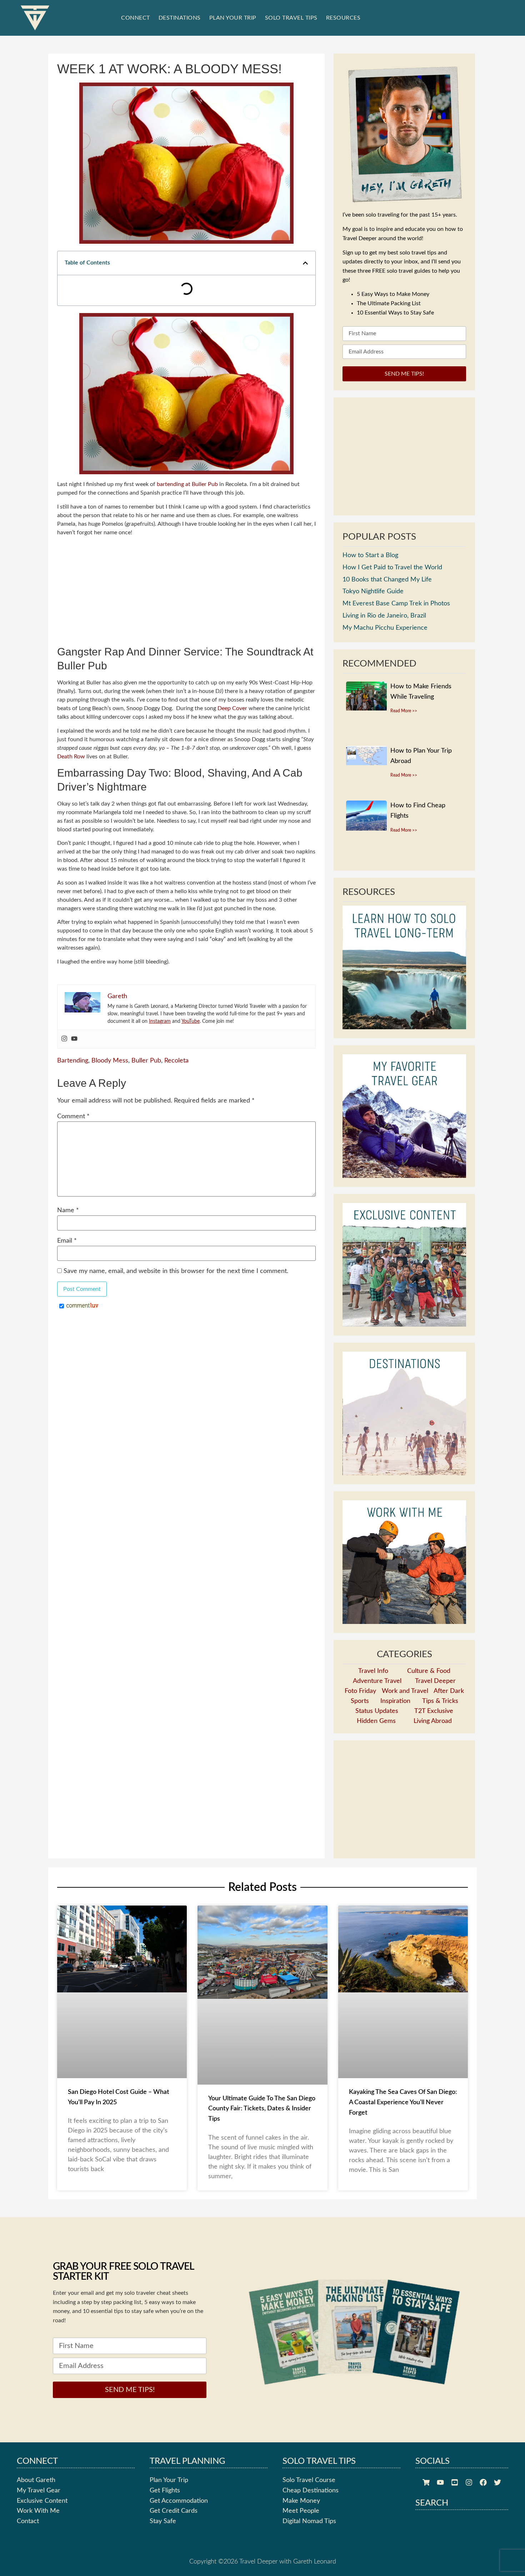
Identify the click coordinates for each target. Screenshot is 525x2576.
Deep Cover (232, 678)
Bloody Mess (110, 1030)
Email (67, 1210)
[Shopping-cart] (426, 2510)
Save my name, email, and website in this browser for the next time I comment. (176, 1240)
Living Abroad (433, 1749)
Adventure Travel (377, 1709)
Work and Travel (405, 1719)
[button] (300, 263)
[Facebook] (483, 2510)
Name (68, 1180)
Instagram (160, 991)
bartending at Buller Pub (187, 454)
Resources (343, 18)
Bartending (73, 1030)
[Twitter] (497, 2510)
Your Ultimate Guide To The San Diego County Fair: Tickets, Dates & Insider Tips (262, 2136)
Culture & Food (429, 1699)
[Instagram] (64, 1009)
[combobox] (417, 18)
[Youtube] (74, 1009)
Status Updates (377, 1739)
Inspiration (395, 1729)
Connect (136, 18)
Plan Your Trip (233, 18)
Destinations (180, 18)
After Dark (449, 1719)
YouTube (191, 991)
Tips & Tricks (440, 1729)
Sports (360, 1729)
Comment (73, 1086)
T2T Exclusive (434, 1739)
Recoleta (176, 1030)
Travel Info (373, 1699)
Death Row (71, 726)
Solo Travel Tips (291, 18)
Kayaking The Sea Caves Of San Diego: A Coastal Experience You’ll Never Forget (403, 2130)
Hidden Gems (376, 1749)
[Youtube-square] (455, 2510)
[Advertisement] (186, 561)
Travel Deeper (435, 1709)
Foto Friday (360, 1719)
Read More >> (404, 738)
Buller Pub (146, 1030)
